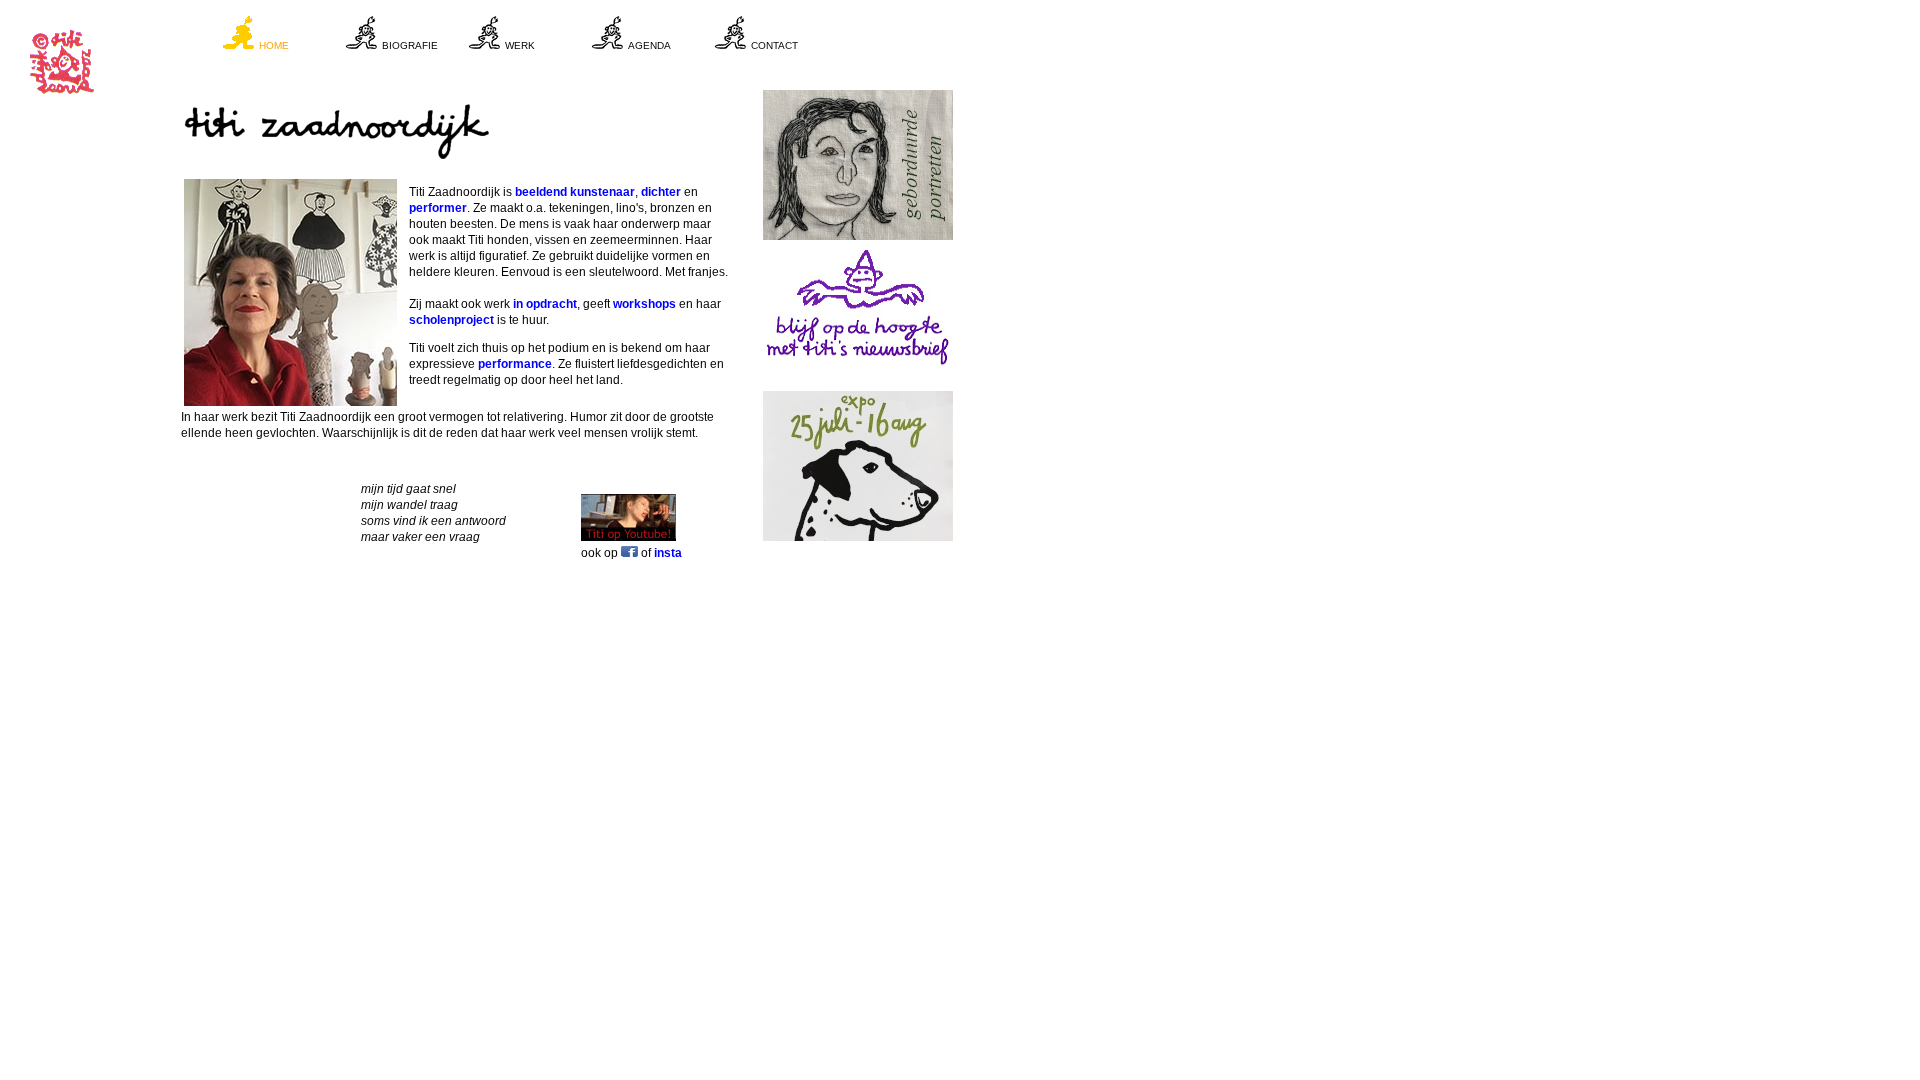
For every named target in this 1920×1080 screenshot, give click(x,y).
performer (438, 208)
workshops (644, 304)
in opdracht (545, 304)
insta (668, 553)
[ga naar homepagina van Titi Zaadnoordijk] (64, 99)
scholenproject (451, 320)
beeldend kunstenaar (575, 192)
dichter (661, 192)
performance (515, 364)
